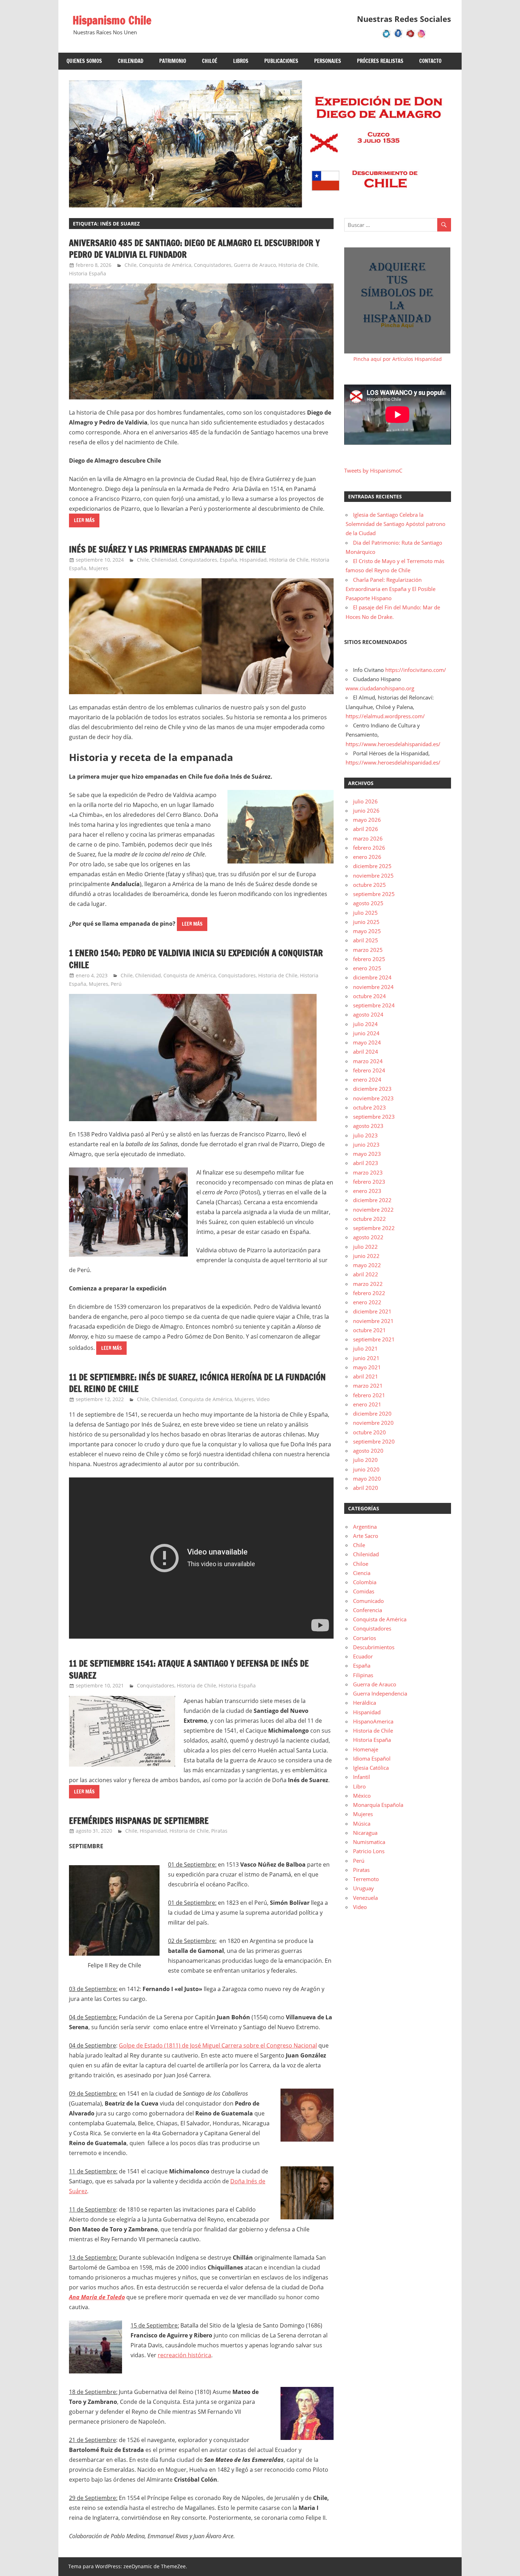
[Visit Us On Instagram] (421, 37)
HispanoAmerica (373, 1721)
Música (362, 1823)
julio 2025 (365, 913)
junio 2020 (366, 1469)
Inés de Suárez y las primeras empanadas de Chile (167, 549)
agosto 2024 (368, 1014)
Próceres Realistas (380, 61)
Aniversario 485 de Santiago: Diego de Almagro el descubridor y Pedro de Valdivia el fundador (194, 249)
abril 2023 (366, 1163)
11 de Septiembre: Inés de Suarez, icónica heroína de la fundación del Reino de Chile (197, 1383)
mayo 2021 (367, 1367)
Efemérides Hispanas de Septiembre (139, 1821)
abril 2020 (366, 1488)
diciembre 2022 (372, 1200)
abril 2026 (366, 829)
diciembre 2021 (372, 1311)
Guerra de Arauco (255, 265)
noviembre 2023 (373, 1098)
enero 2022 (367, 1302)
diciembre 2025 (372, 866)
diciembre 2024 (372, 977)
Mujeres (99, 568)
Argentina (365, 1527)
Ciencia (362, 1573)
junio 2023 (366, 1144)
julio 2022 (365, 1247)
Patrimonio (173, 61)
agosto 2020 (368, 1451)
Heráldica (365, 1703)
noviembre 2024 (373, 987)
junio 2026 (366, 810)
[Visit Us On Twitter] (386, 37)
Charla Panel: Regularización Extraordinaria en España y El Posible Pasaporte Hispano (391, 589)
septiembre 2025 (374, 894)
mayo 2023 (367, 1154)
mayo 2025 (367, 931)
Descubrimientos (374, 1647)
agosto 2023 (368, 1126)
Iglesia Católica (371, 1768)
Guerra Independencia (380, 1693)
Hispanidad (253, 560)
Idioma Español (372, 1758)
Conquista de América (165, 265)
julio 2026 (365, 801)
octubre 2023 (369, 1107)
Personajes (328, 61)
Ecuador (363, 1656)
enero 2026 (367, 857)
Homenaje (366, 1749)
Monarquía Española (378, 1805)
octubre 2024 (369, 996)
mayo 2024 (367, 1042)
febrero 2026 (369, 848)
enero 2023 (367, 1191)
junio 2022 (366, 1256)
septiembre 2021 (374, 1339)
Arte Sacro (366, 1536)
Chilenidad (131, 61)
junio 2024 (366, 1033)
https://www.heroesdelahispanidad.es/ (393, 744)
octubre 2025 (369, 885)
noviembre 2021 (373, 1321)
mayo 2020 (367, 1479)
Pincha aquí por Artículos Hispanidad (398, 359)
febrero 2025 (369, 959)
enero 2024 (367, 1079)
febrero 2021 (369, 1395)
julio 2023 (365, 1135)
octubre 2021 (369, 1330)
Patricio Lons (369, 1851)
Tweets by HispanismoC (373, 470)
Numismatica (369, 1842)
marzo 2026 (368, 838)
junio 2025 (366, 922)
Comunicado (368, 1601)
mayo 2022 (367, 1265)
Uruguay (363, 1888)
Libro (359, 1786)
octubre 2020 (369, 1432)
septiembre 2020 (374, 1441)
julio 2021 (365, 1348)
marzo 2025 (368, 950)
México (362, 1796)
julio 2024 (365, 1024)
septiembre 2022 (374, 1228)
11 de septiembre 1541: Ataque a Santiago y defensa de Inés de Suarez (189, 1669)
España (228, 560)
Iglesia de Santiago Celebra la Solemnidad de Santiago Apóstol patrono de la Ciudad (395, 524)
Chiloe (361, 1564)
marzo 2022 (368, 1284)
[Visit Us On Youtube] (410, 37)
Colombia (365, 1582)
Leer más (84, 520)
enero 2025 (367, 968)
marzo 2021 (368, 1386)
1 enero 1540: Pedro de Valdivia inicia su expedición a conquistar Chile (196, 959)
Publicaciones (281, 61)
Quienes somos (84, 61)
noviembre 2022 (373, 1210)
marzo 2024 (368, 1061)
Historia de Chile (298, 265)
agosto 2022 (368, 1237)
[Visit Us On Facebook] (398, 37)
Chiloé (210, 61)
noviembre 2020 (373, 1423)
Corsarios (365, 1638)
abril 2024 (366, 1052)
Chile (131, 265)
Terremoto (366, 1879)
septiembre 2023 (374, 1117)
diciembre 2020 (372, 1413)
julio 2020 (365, 1460)
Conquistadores (213, 265)
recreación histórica (184, 2355)
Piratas (219, 1831)
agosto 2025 (368, 903)
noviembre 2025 (373, 876)
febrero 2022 (369, 1293)
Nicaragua (365, 1833)
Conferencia (368, 1610)
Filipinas (363, 1675)
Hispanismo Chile (112, 20)
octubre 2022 (369, 1219)
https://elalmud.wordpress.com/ (385, 716)
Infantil (362, 1777)
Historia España (88, 273)
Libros (241, 61)
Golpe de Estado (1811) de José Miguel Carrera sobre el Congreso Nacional (218, 2045)
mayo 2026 (367, 820)
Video (263, 1399)
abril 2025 (366, 940)
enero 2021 (367, 1404)
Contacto (430, 61)
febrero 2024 (369, 1070)
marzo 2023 (368, 1172)
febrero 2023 (369, 1182)
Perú (116, 984)
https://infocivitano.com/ (416, 670)
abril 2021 (366, 1376)
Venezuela (365, 1898)
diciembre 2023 (372, 1089)
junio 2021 (366, 1358)
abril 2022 (366, 1274)
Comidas (364, 1591)
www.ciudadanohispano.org (380, 688)
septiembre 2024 (374, 1005)
